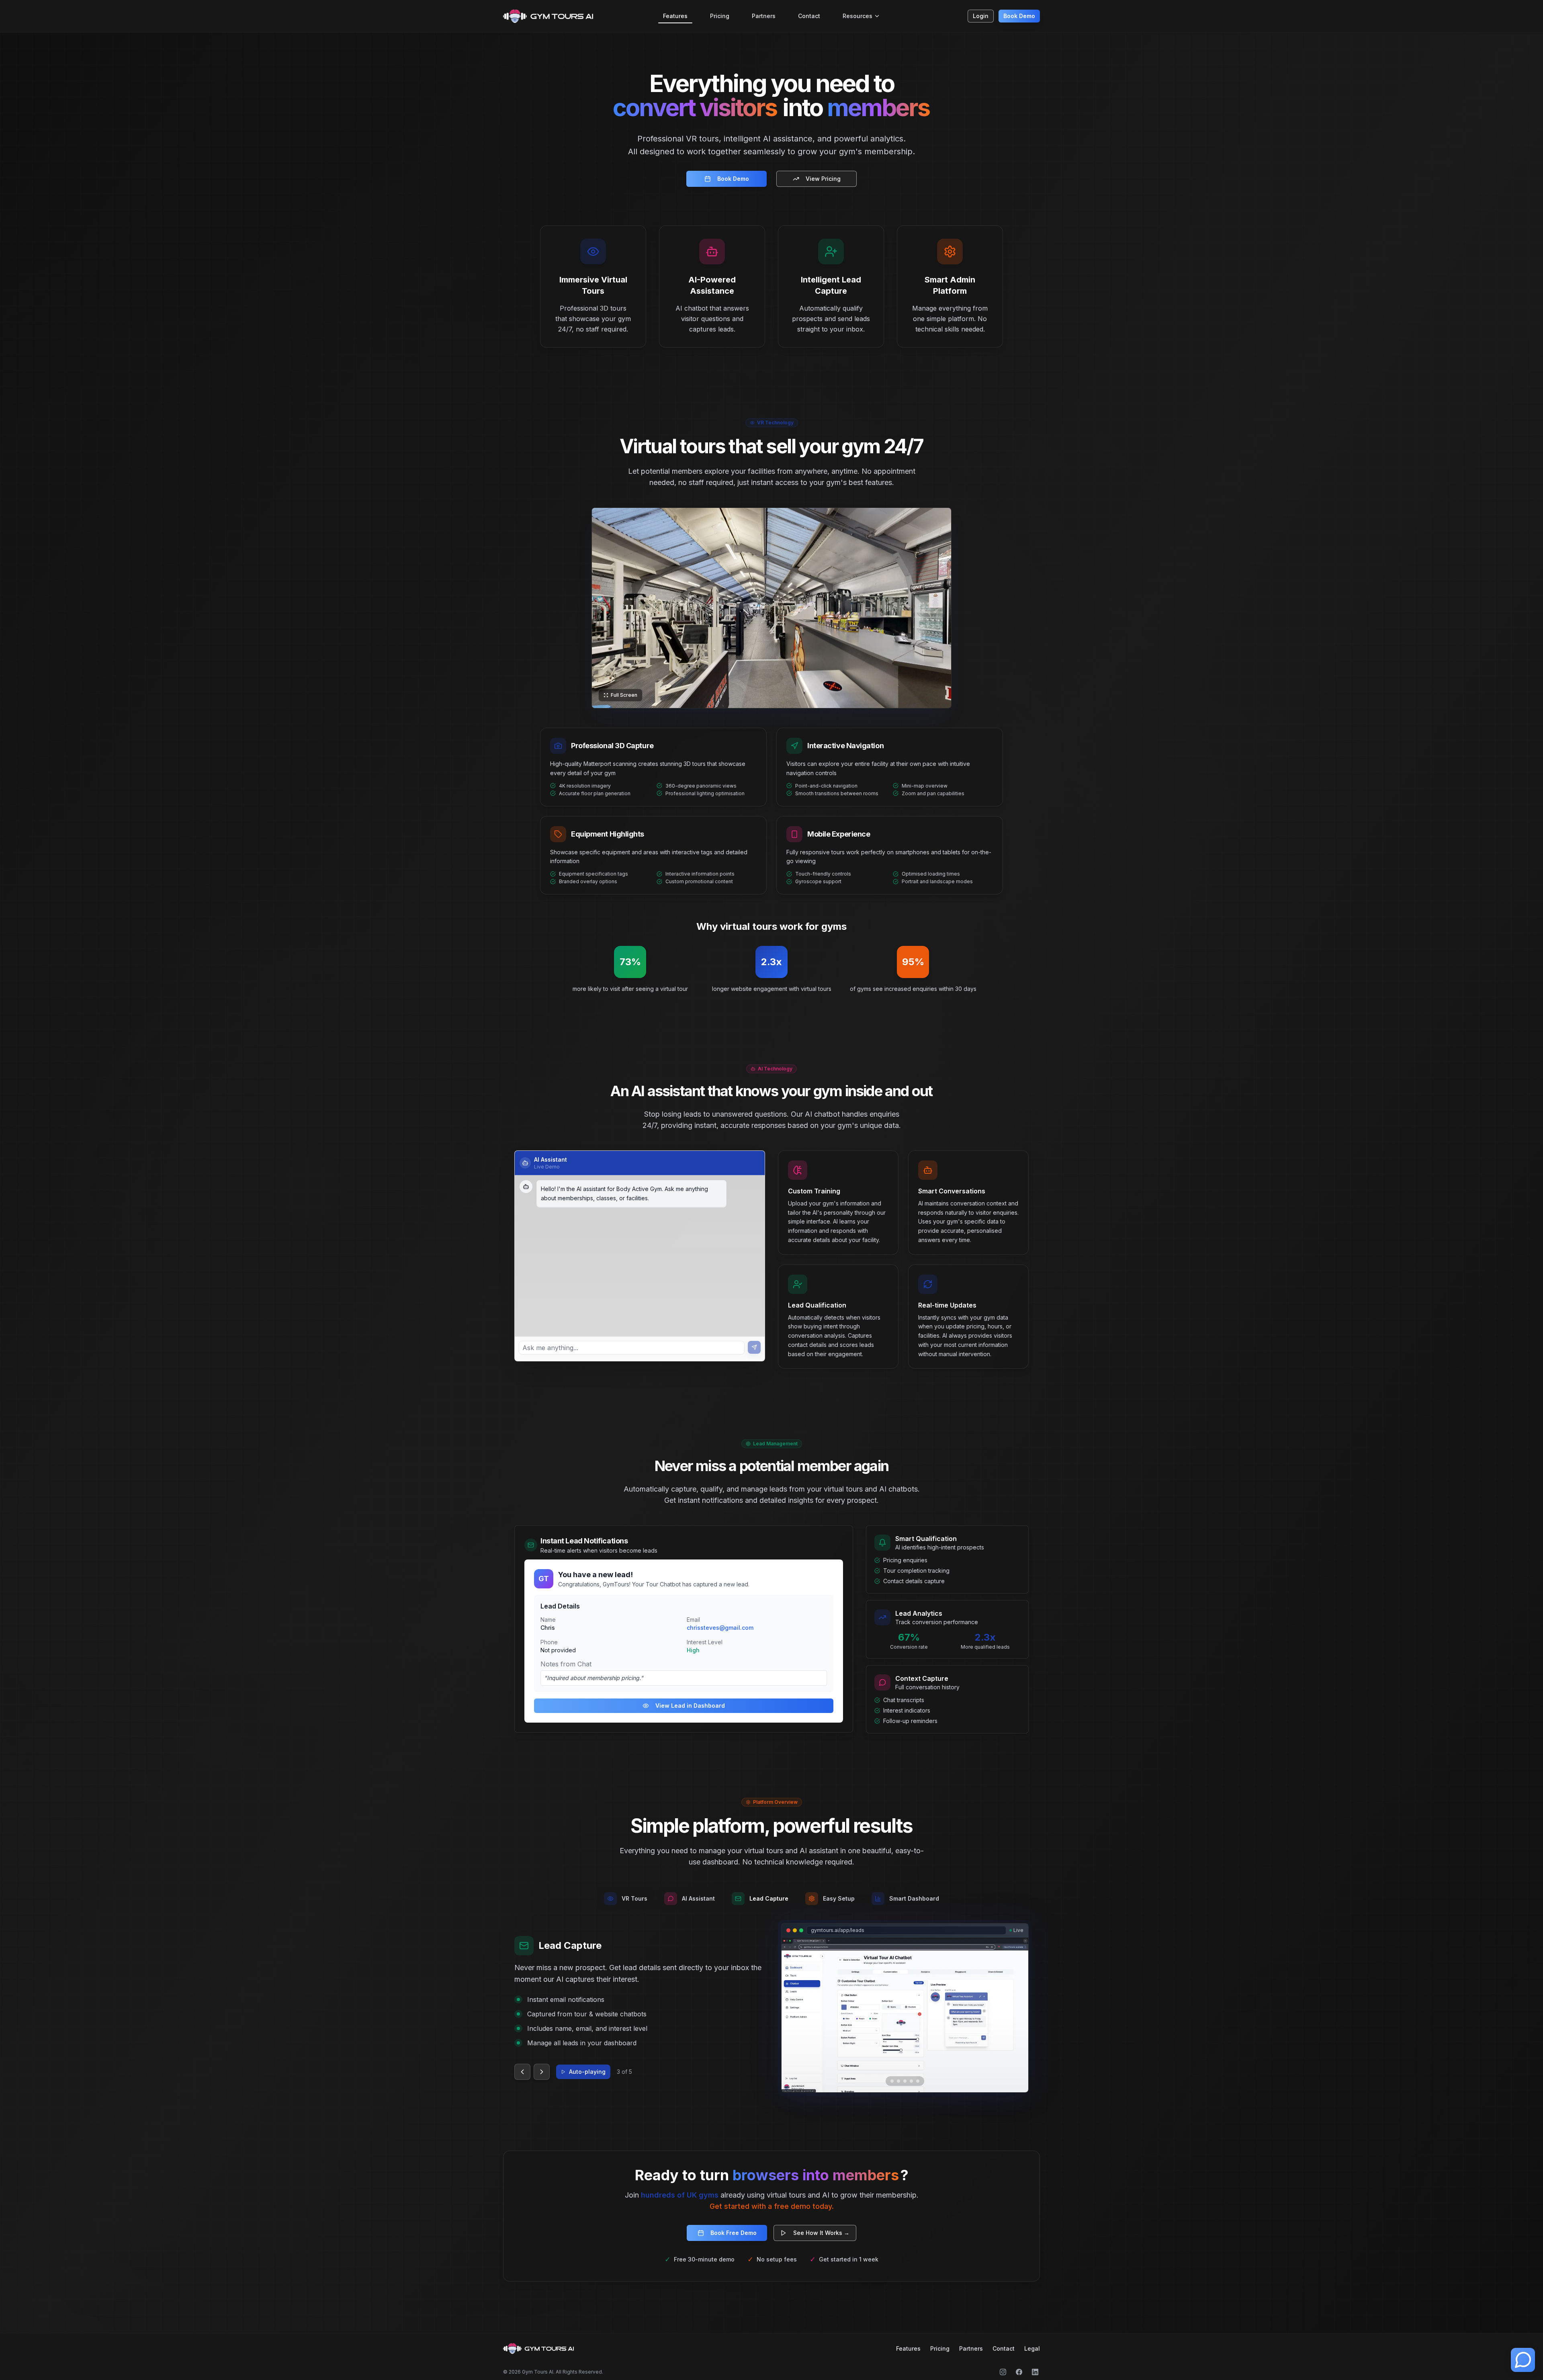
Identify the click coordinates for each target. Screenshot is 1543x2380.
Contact (809, 16)
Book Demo (1019, 16)
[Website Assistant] (1523, 2360)
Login (981, 16)
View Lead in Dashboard (690, 1706)
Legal (1032, 2348)
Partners (764, 16)
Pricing (720, 16)
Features (675, 16)
